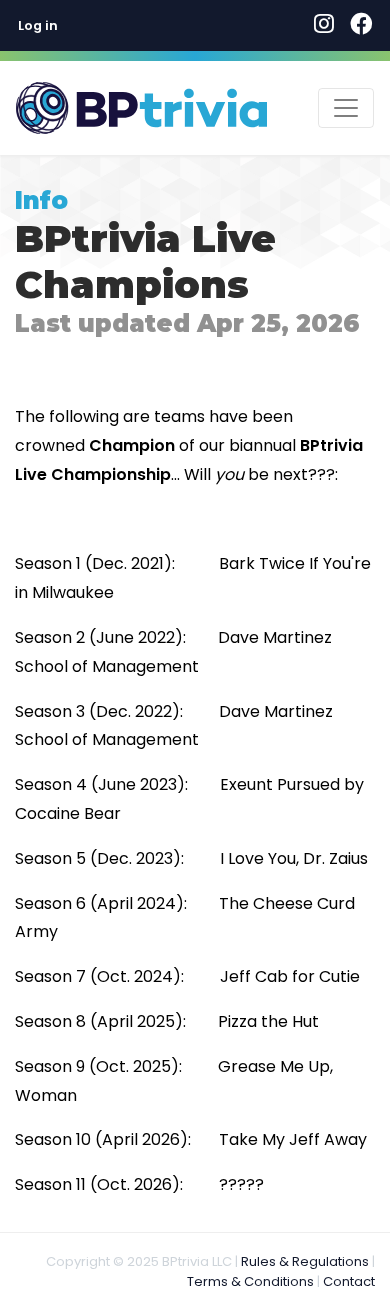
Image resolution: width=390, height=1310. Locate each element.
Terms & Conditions (250, 1281)
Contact (349, 1281)
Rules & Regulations (305, 1261)
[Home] (141, 108)
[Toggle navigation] (346, 108)
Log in (38, 25)
